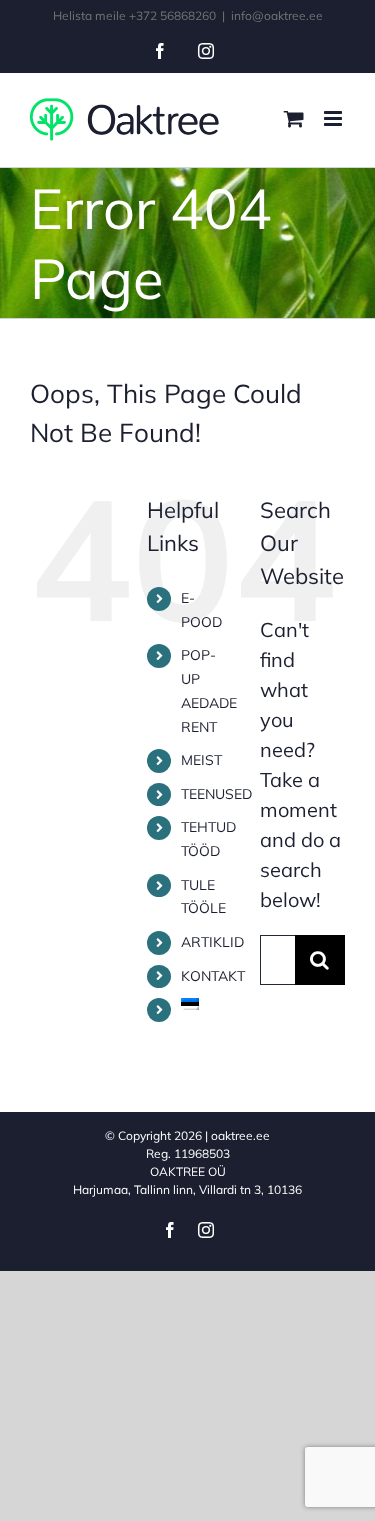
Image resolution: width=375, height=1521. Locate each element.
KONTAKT (213, 976)
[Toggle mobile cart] (294, 118)
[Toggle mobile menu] (334, 118)
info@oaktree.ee (277, 15)
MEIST (201, 760)
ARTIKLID (212, 942)
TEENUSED (216, 794)
